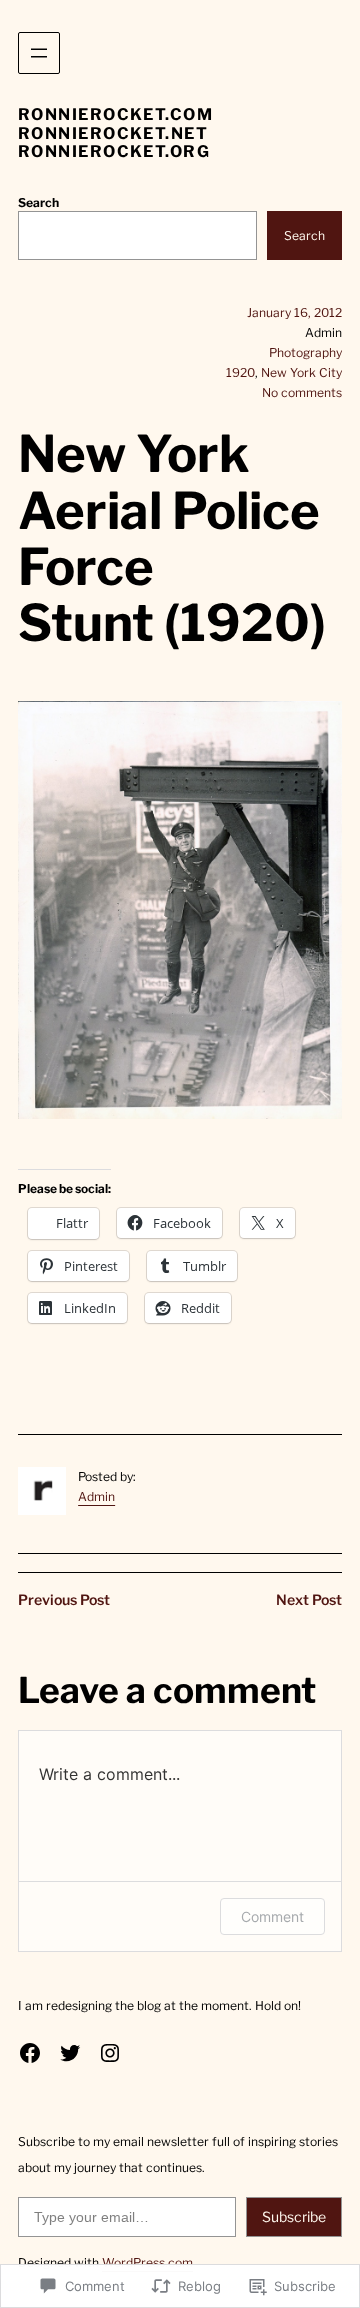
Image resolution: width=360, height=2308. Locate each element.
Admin (96, 1496)
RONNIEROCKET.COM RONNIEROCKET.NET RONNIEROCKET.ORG (115, 133)
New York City (301, 372)
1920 (240, 372)
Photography (305, 352)
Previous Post (64, 1599)
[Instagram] (110, 2053)
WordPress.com (147, 2262)
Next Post (309, 1599)
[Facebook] (30, 2053)
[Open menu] (39, 53)
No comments (302, 392)
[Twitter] (70, 2053)
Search (38, 202)
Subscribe (294, 2216)
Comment (272, 1916)
